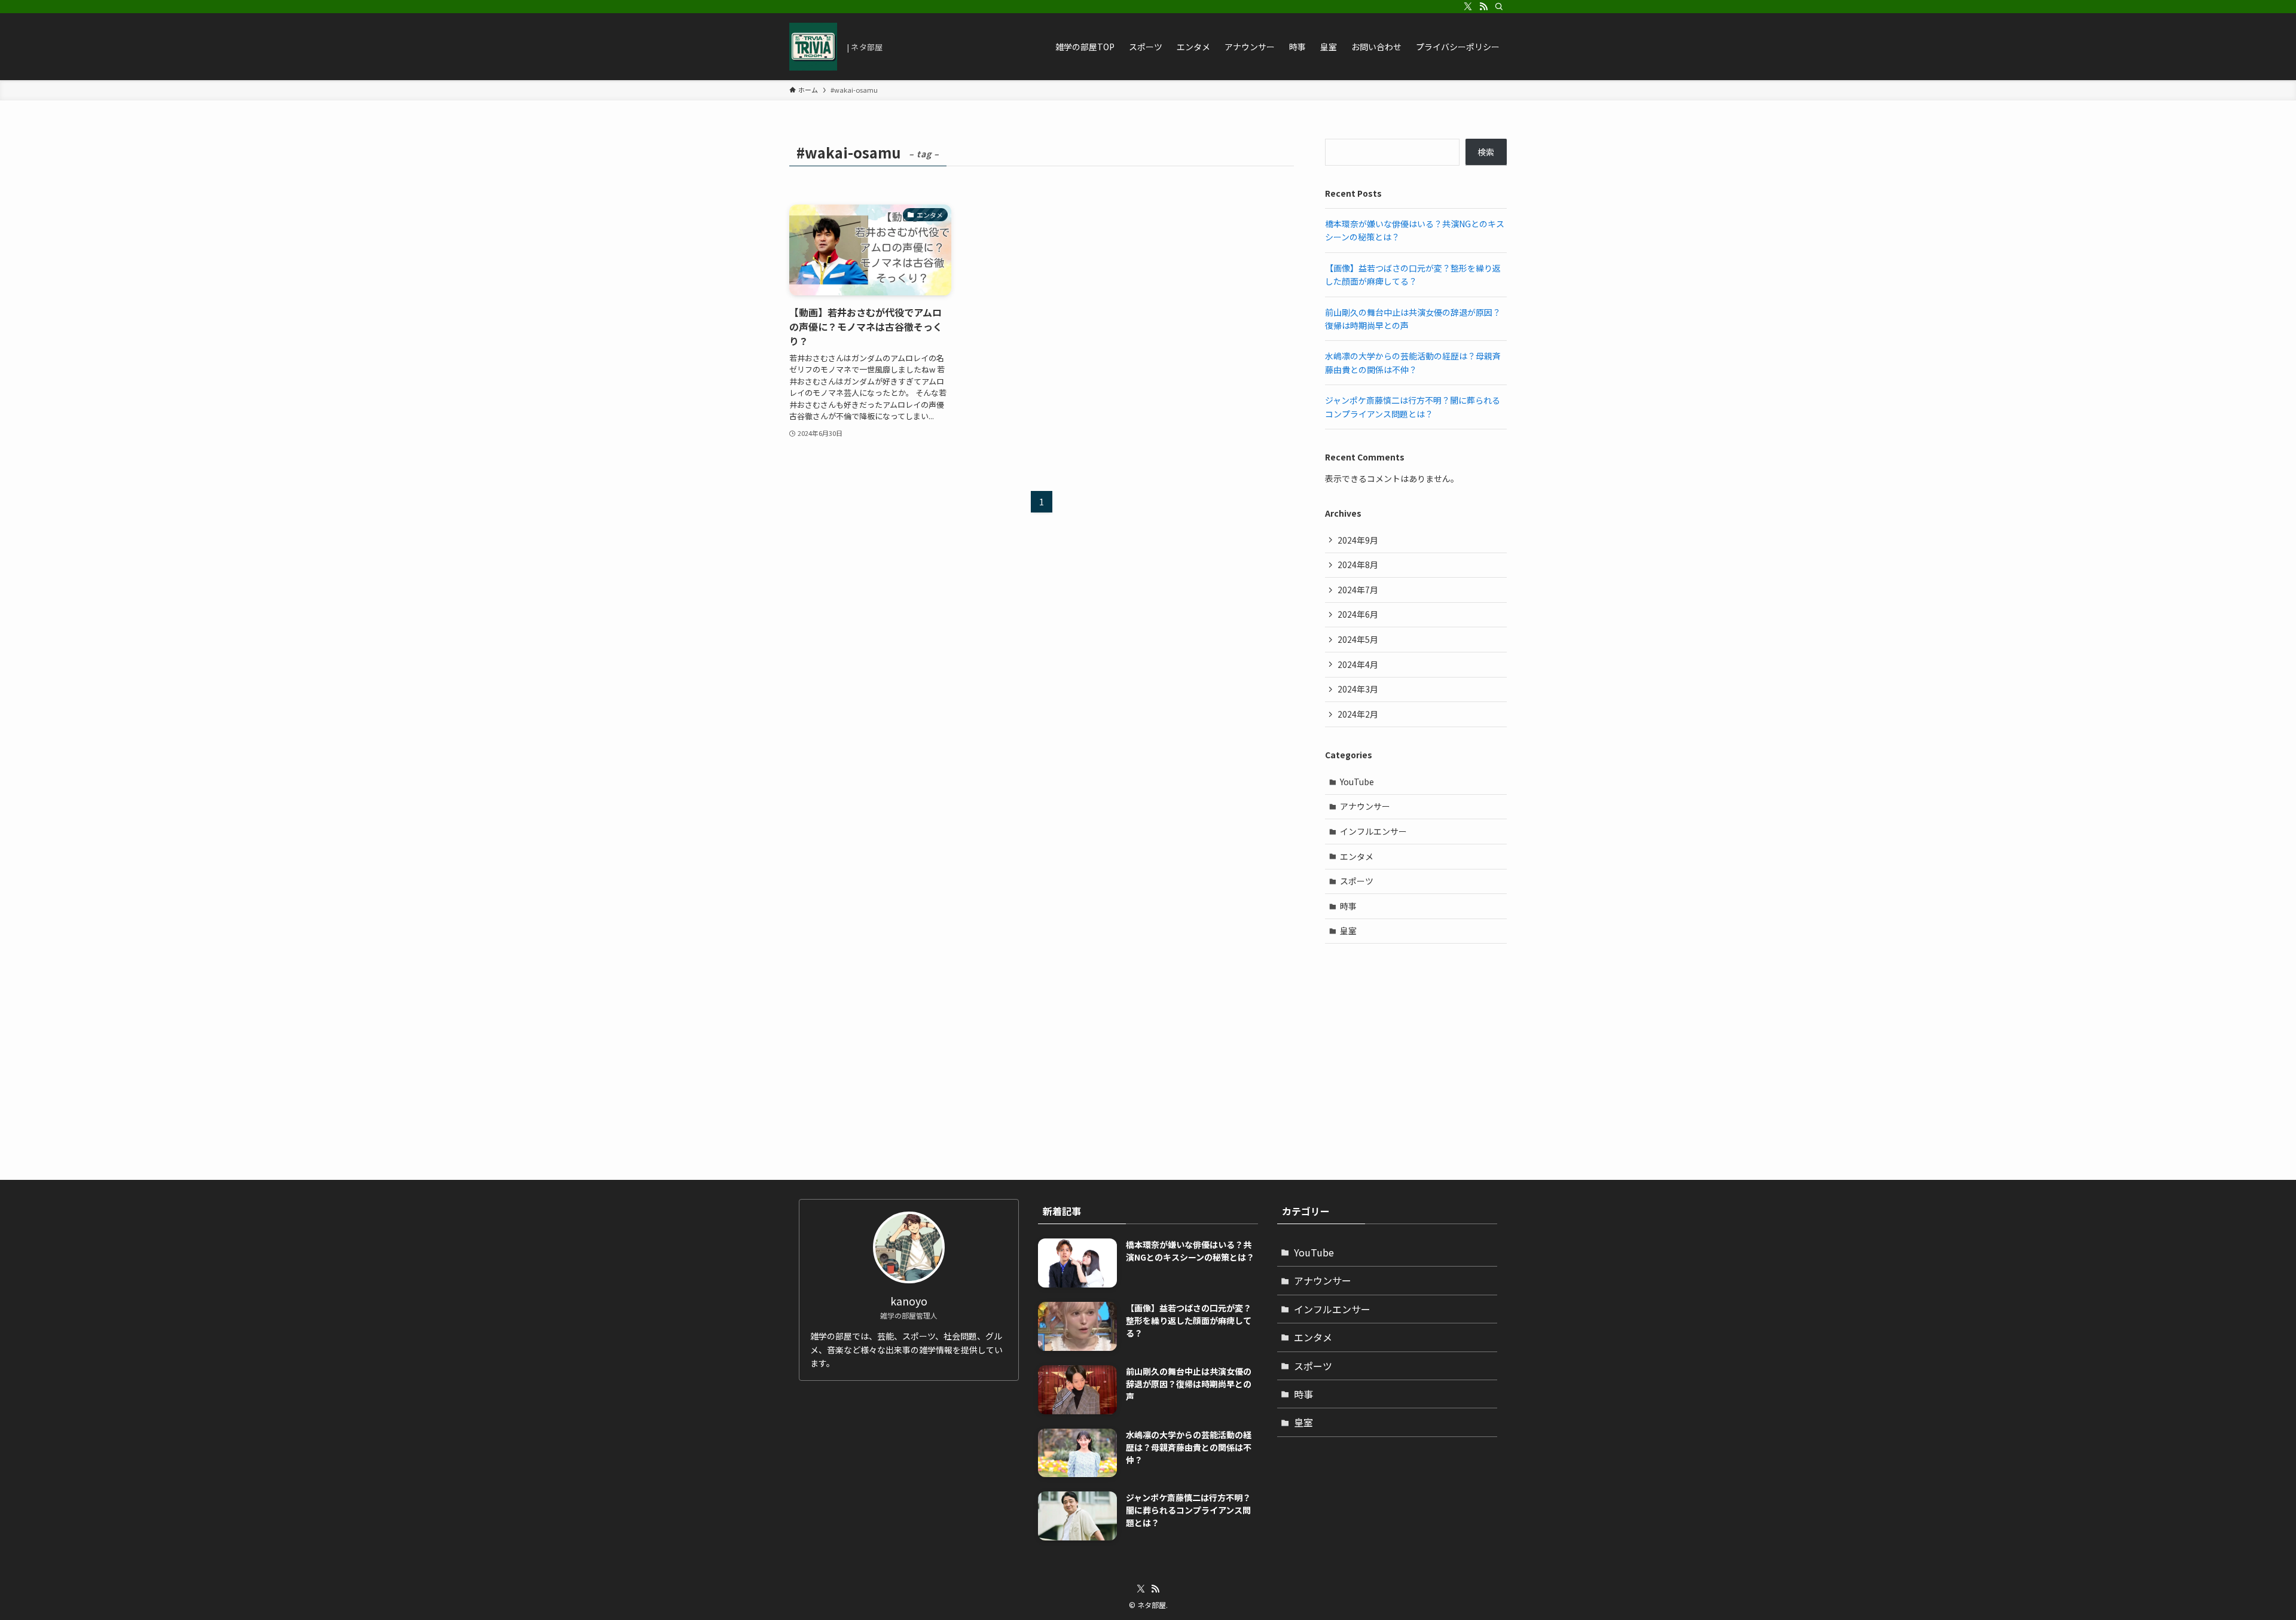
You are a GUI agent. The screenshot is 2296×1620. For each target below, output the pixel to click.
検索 (1486, 152)
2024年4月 (1358, 664)
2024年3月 (1358, 689)
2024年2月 (1358, 714)
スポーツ (1357, 881)
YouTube (1357, 782)
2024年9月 (1358, 540)
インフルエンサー (1373, 831)
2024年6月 (1358, 614)
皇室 (1348, 930)
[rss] (1483, 7)
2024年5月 (1358, 639)
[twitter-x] (1468, 7)
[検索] (1499, 7)
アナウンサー (1365, 806)
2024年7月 (1358, 590)
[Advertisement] (1416, 1039)
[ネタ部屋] (813, 47)
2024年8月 (1358, 565)
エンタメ (1357, 856)
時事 (1348, 906)
